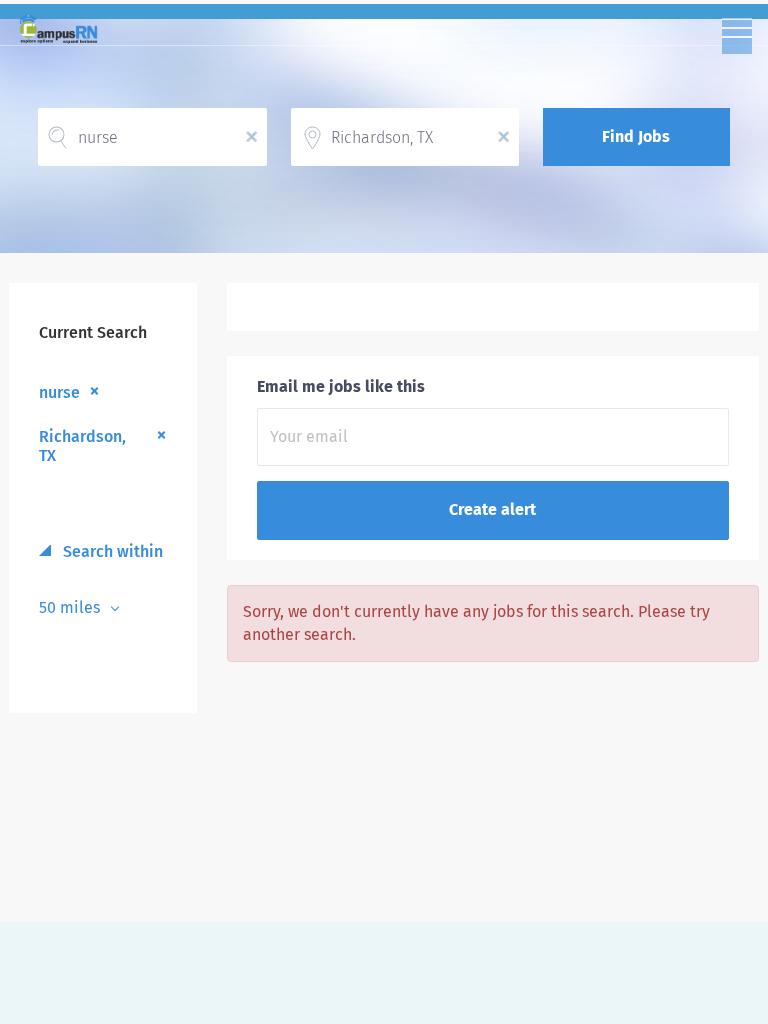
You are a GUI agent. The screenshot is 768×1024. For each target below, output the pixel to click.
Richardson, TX (82, 446)
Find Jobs (636, 136)
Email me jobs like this (341, 386)
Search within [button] (111, 551)
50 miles (71, 607)
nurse (59, 392)
